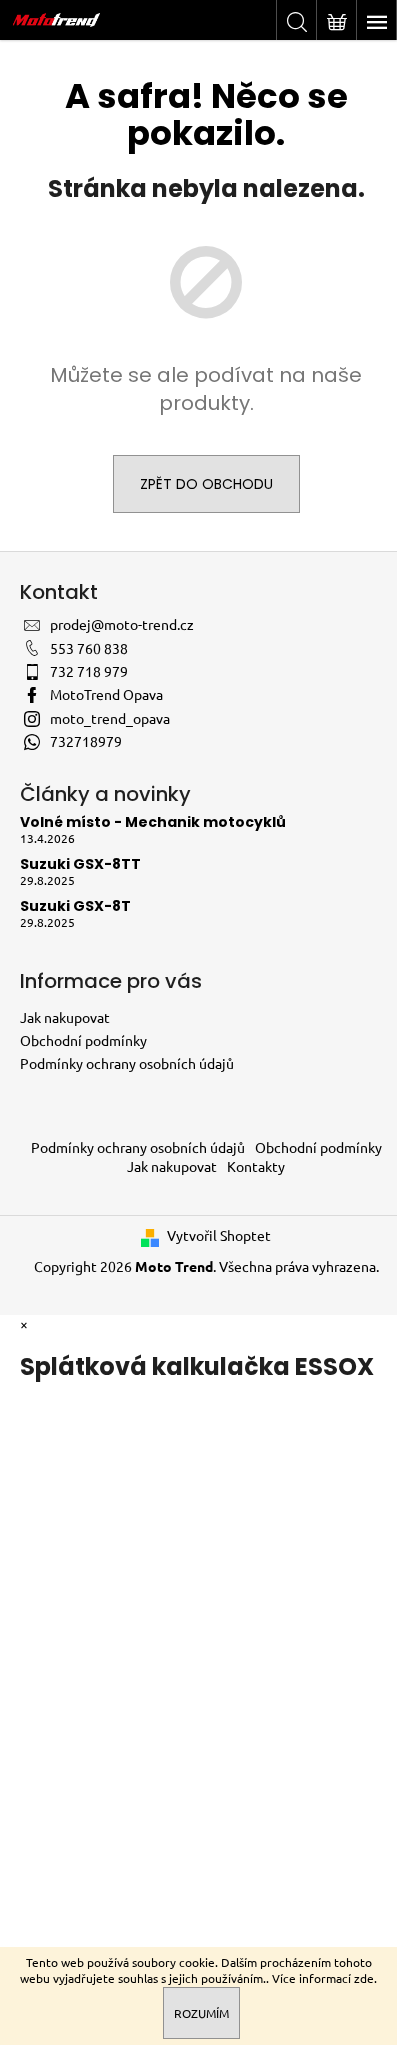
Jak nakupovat (65, 1017)
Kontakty (256, 1166)
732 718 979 (89, 671)
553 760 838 (89, 648)
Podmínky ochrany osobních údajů (127, 1063)
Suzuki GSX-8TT (80, 864)
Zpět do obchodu (206, 484)
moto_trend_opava (110, 718)
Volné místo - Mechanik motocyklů (153, 822)
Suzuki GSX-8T (75, 906)
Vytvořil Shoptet (219, 1235)
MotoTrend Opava (106, 694)
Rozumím (201, 2013)
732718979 (86, 741)
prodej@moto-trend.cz (122, 624)
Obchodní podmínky (83, 1040)
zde (364, 1978)
